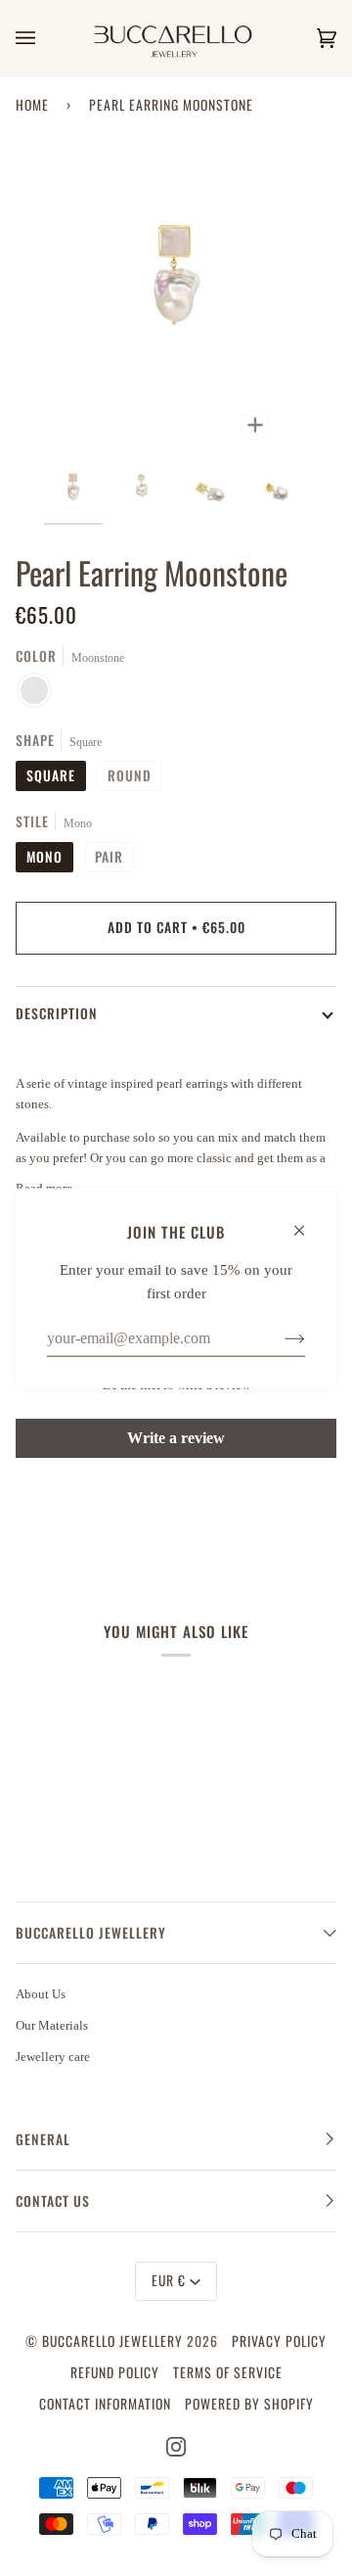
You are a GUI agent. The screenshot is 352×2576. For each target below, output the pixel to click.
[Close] (308, 1221)
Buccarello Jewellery (114, 2341)
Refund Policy (115, 2372)
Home (32, 105)
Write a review (176, 1438)
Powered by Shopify (249, 2404)
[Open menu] (45, 38)
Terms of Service (228, 2372)
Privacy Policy (279, 2341)
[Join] (279, 1337)
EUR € (169, 2280)
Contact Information (105, 2404)
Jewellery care (53, 2057)
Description (57, 1013)
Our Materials (52, 2025)
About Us (41, 1994)
